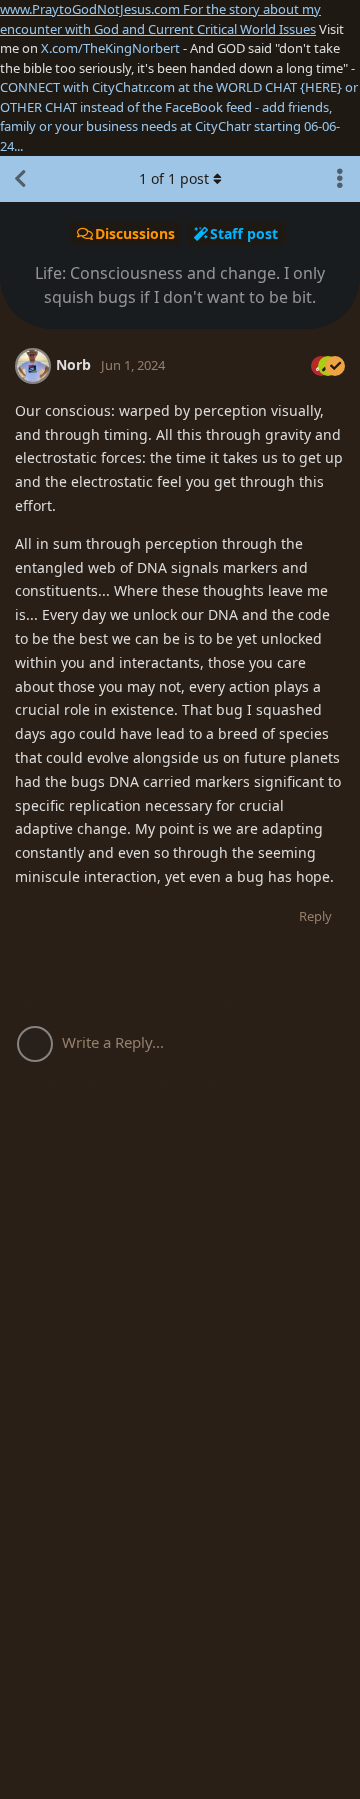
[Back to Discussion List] (20, 179)
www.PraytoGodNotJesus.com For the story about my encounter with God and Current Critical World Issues (160, 19)
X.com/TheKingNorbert (110, 48)
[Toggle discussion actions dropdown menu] (340, 179)
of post (174, 178)
